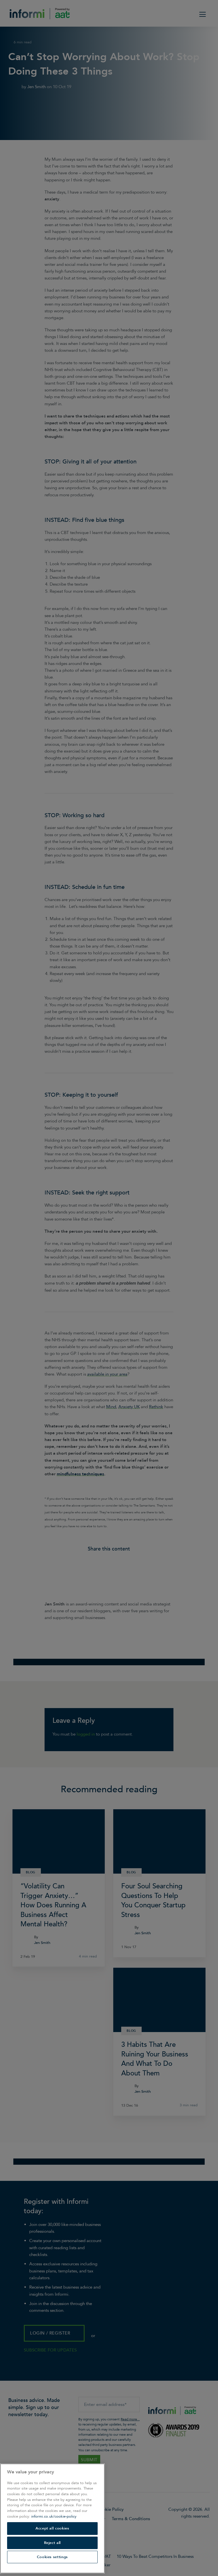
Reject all (53, 2543)
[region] (52, 2518)
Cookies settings (53, 2557)
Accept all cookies (52, 2528)
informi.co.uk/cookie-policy (54, 2516)
